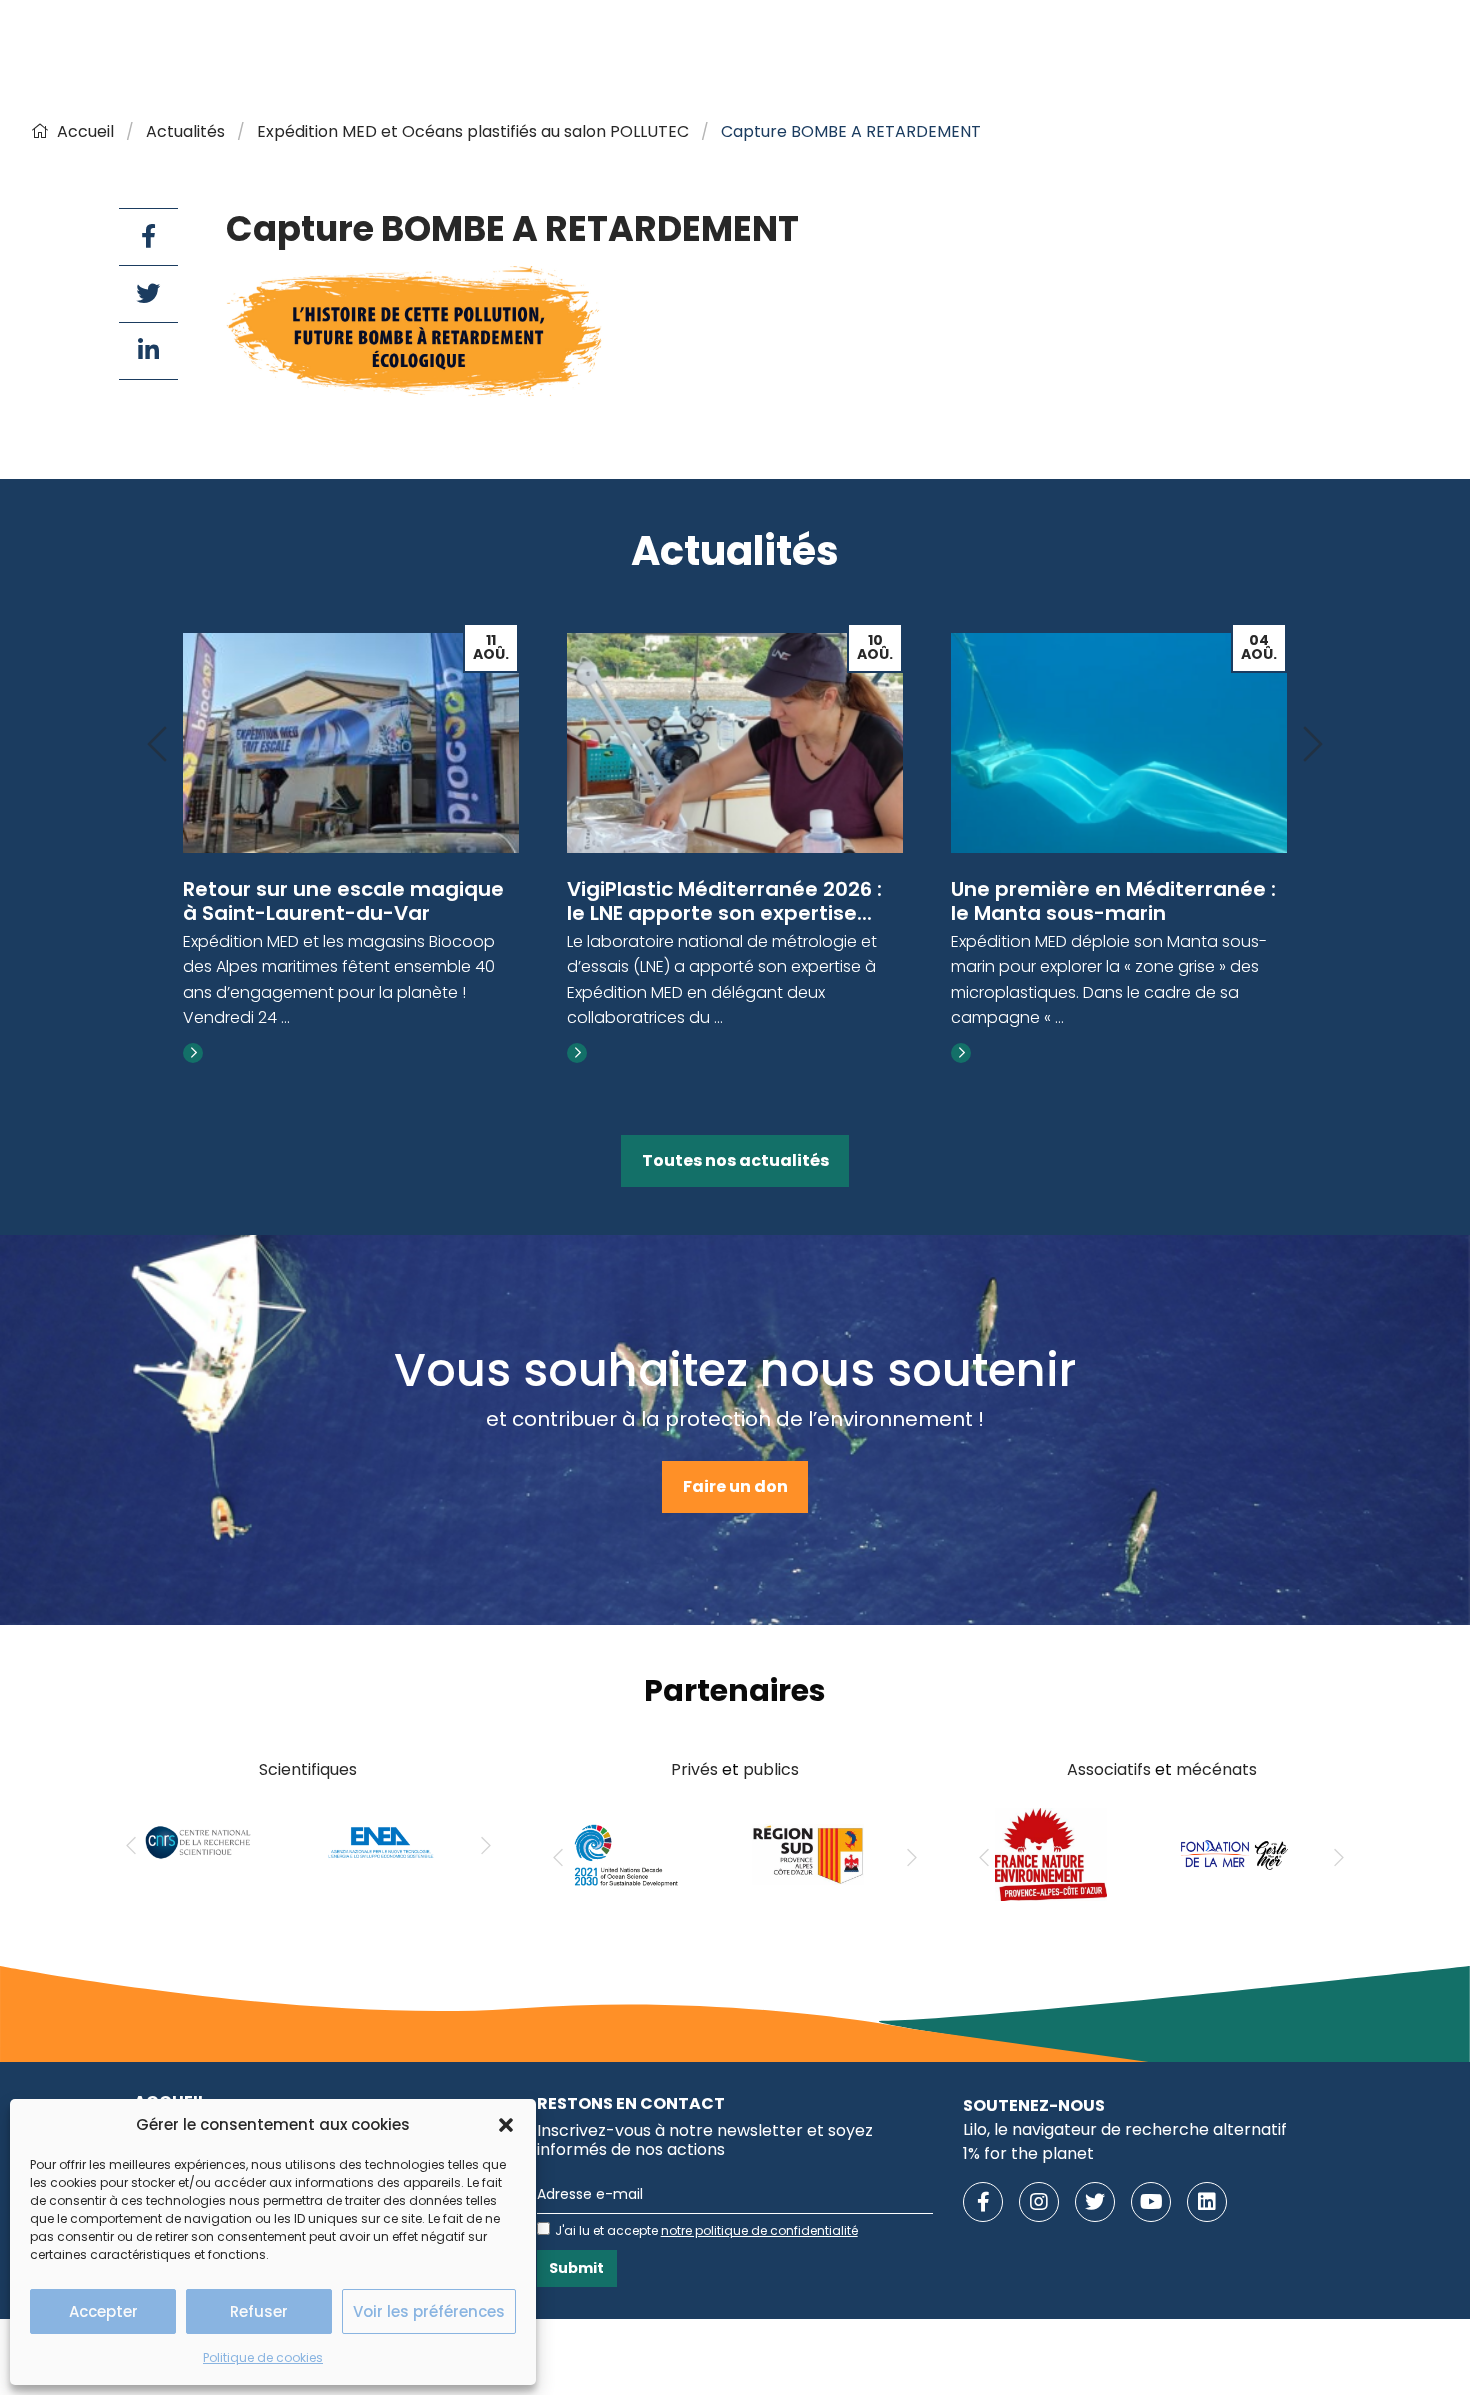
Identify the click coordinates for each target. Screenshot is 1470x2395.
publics (771, 1769)
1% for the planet (1028, 2153)
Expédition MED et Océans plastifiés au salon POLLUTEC (473, 131)
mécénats (1216, 1769)
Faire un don (735, 1486)
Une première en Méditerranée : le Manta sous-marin (1113, 901)
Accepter (103, 2311)
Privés (694, 1769)
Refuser (259, 2311)
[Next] (1313, 745)
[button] (506, 2125)
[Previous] (157, 745)
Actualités (185, 131)
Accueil (85, 131)
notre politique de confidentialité (759, 2230)
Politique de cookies (263, 2357)
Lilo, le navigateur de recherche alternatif (1125, 2129)
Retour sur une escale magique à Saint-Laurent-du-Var (343, 901)
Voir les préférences (429, 2311)
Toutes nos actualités (735, 1160)
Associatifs (1109, 1769)
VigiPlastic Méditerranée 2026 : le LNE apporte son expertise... (724, 901)
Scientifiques (308, 1769)
